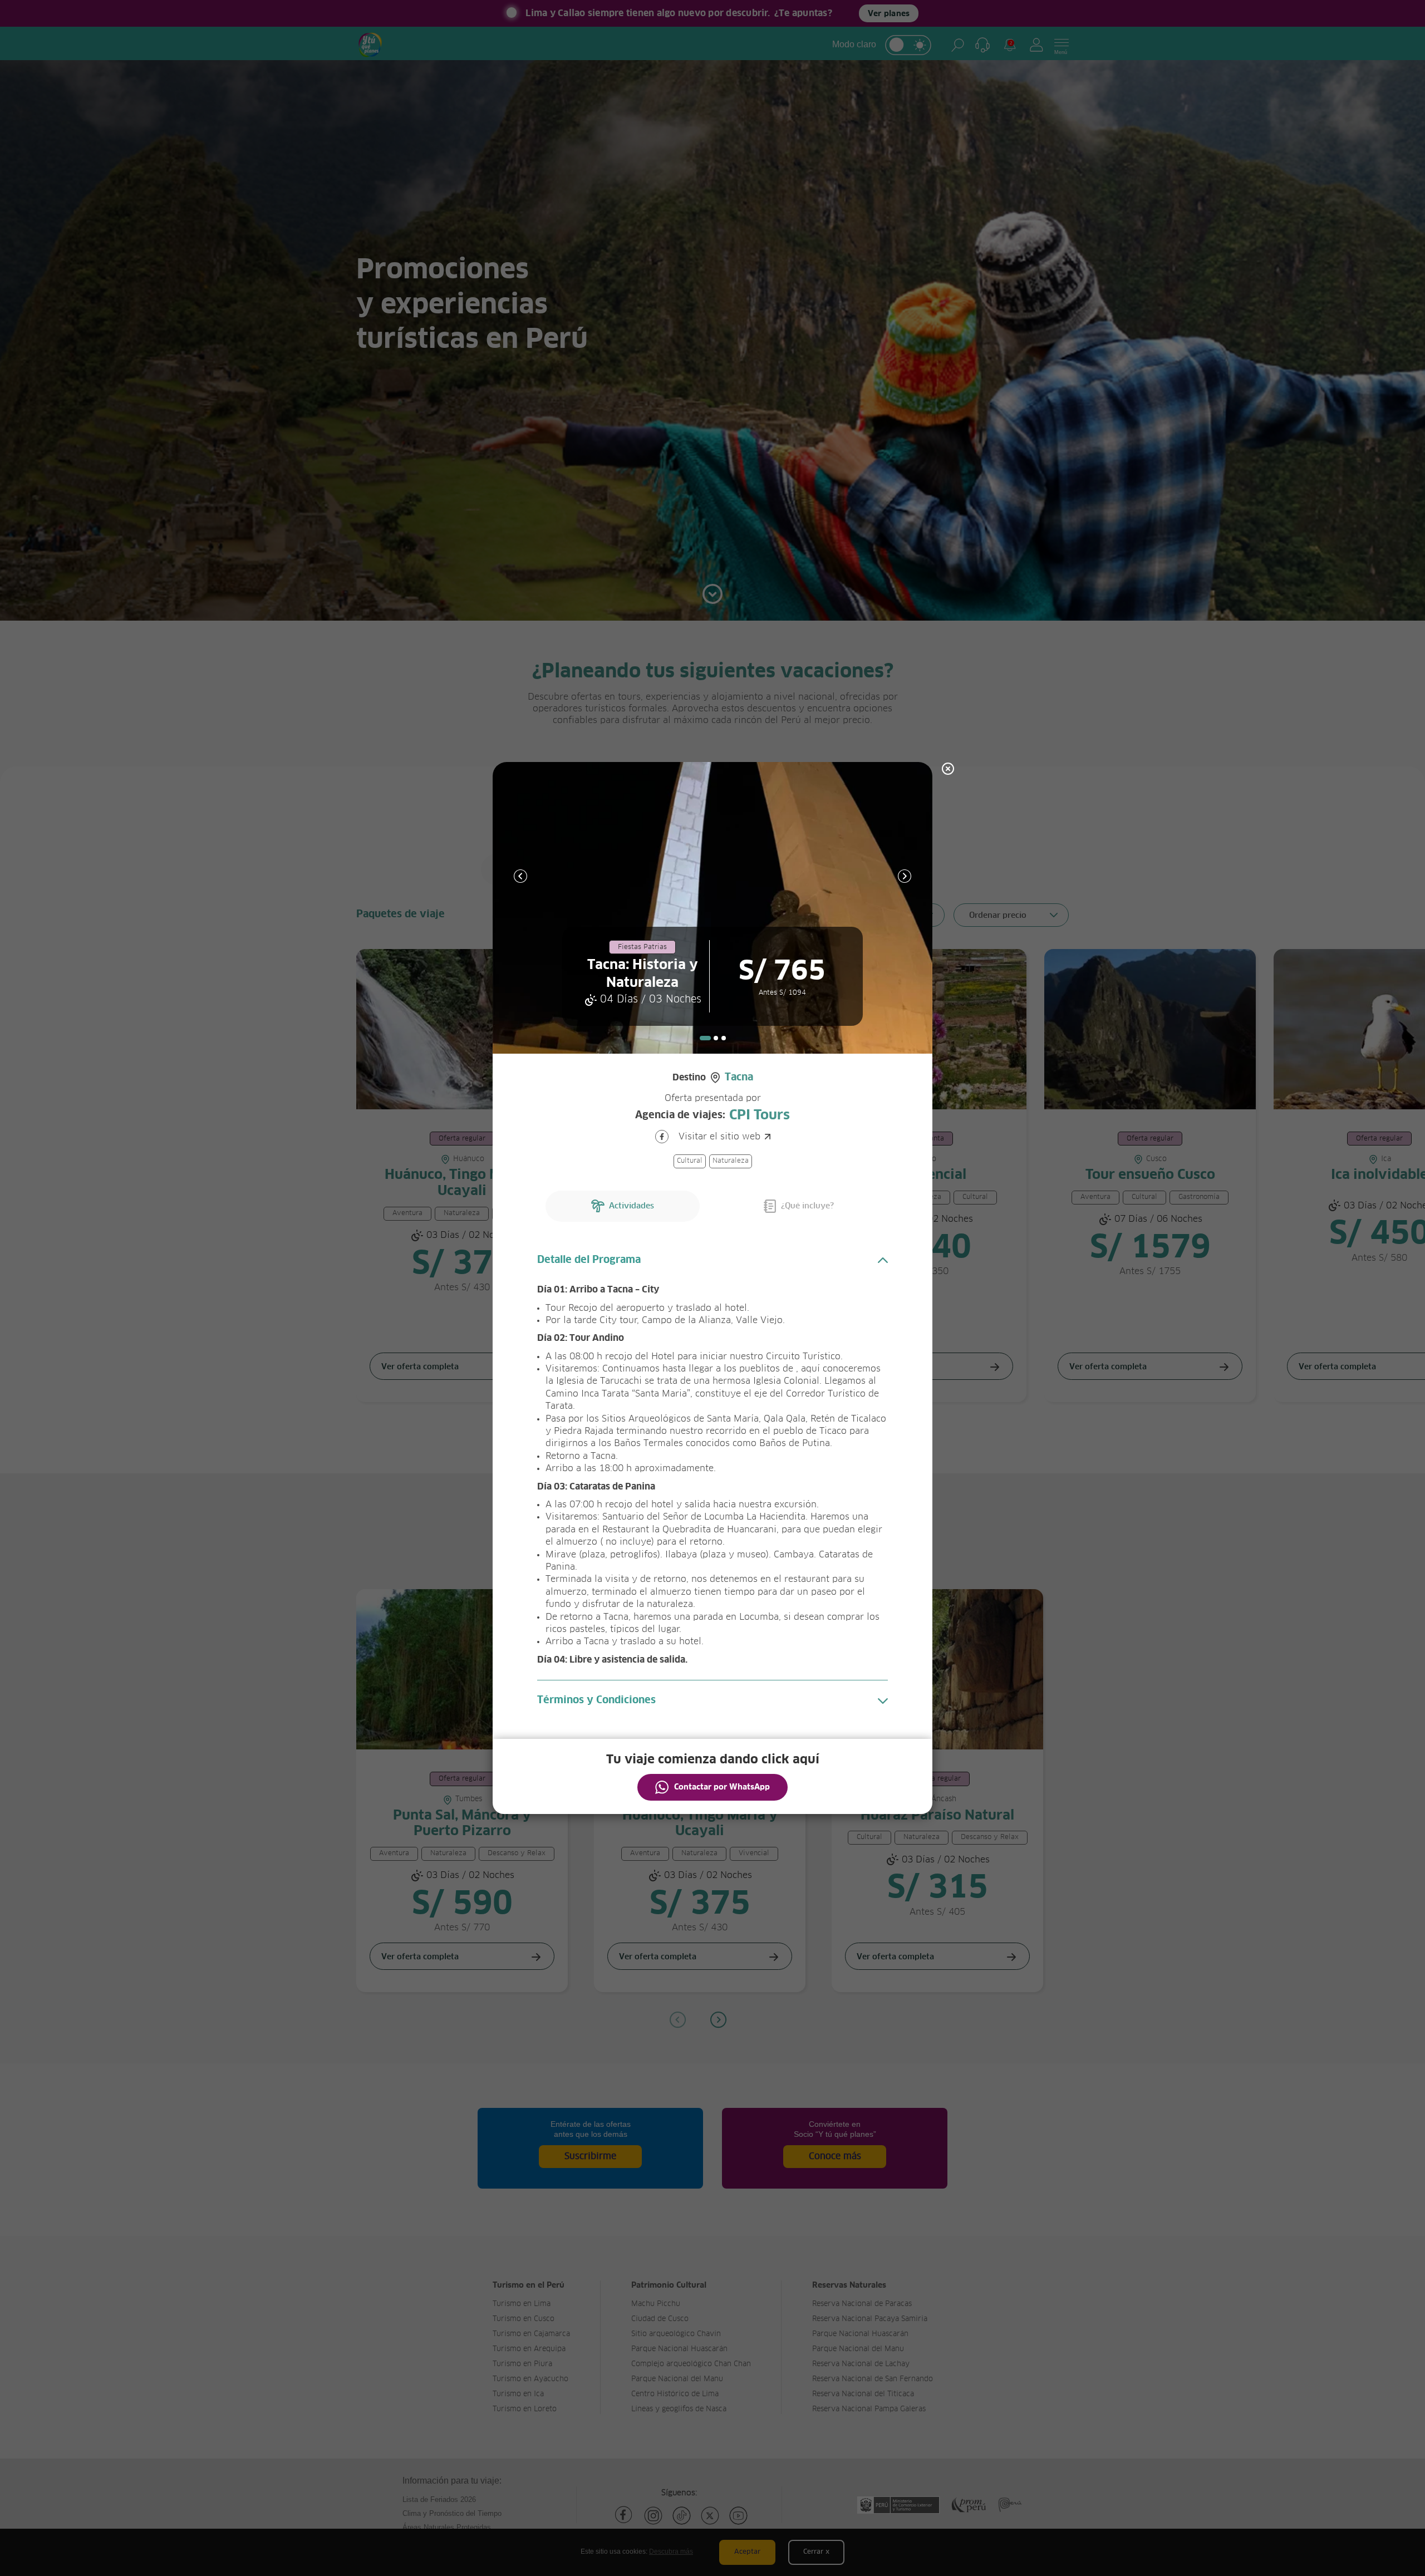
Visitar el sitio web (719, 1137)
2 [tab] (716, 1038)
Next (905, 876)
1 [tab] (705, 1038)
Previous (520, 876)
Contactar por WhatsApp (722, 1787)
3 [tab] (724, 1038)
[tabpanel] (712, 908)
